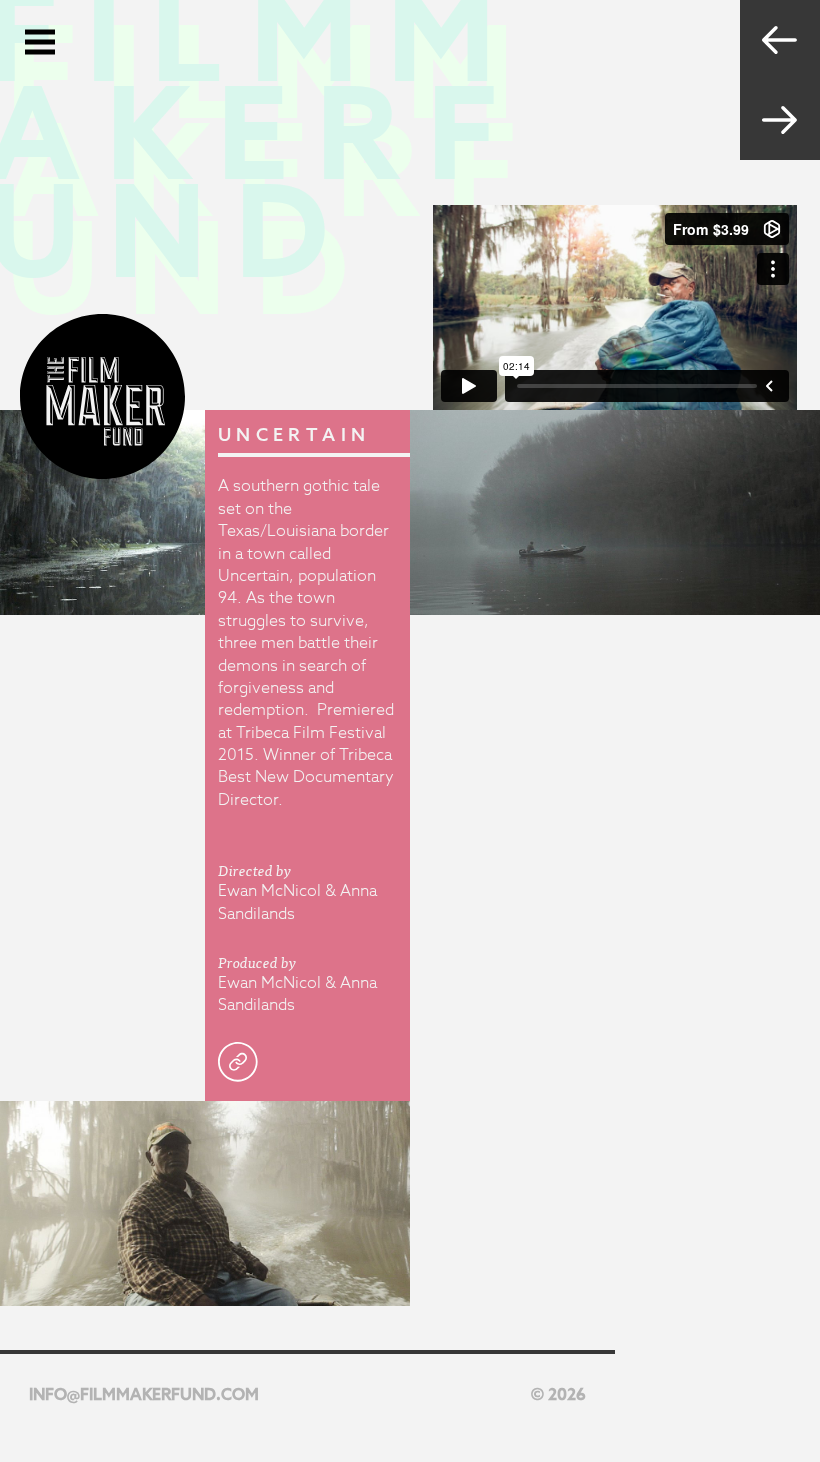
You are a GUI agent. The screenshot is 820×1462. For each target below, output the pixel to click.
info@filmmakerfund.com (144, 1394)
